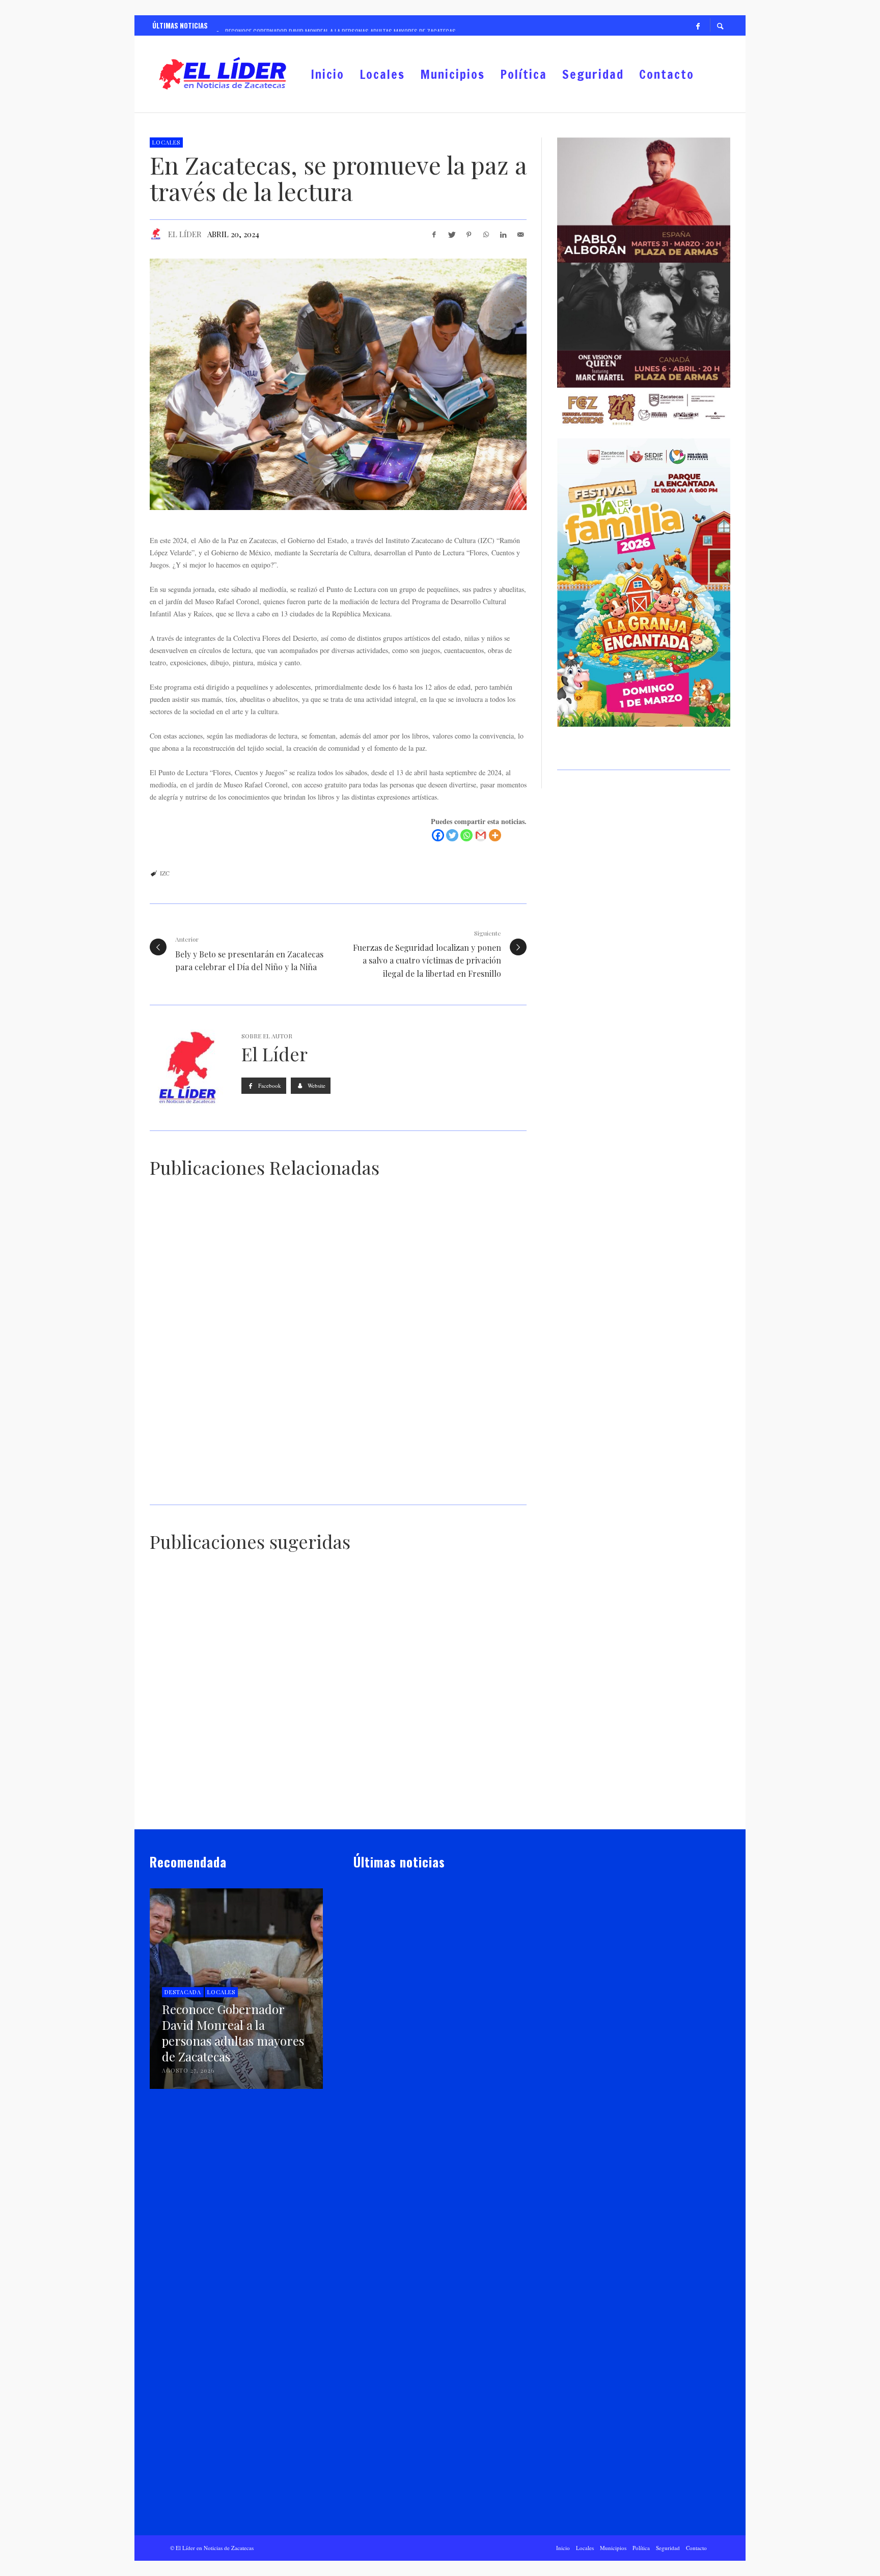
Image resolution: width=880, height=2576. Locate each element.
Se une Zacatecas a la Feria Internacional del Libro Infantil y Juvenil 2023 (425, 1489)
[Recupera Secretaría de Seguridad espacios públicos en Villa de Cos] (424, 2117)
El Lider (380, 2046)
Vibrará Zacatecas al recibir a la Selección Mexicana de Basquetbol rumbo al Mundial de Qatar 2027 (437, 2343)
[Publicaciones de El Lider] (358, 2046)
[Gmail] (481, 835)
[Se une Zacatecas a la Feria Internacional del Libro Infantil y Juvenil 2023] (420, 1424)
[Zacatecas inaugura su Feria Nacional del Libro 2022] (322, 1630)
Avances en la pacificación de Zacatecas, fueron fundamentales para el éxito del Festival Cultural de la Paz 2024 (234, 1343)
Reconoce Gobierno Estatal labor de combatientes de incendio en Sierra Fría (207, 1800)
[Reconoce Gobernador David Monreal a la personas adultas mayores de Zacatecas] (424, 1962)
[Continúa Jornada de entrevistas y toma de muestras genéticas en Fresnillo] (322, 1747)
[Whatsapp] (466, 835)
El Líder (185, 234)
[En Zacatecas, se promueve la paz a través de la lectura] (338, 384)
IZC (165, 873)
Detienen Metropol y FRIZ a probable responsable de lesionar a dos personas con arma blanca (209, 1682)
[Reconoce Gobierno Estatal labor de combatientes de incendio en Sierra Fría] (193, 1747)
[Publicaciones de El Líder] (156, 234)
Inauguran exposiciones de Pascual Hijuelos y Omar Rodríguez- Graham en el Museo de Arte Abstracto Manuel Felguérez (427, 1343)
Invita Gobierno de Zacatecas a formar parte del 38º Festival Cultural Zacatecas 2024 (232, 1489)
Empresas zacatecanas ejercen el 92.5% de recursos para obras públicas (460, 1683)
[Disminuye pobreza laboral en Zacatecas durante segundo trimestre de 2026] (424, 2439)
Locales (166, 142)
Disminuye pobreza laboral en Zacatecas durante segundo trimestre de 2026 (428, 2503)
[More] (495, 835)
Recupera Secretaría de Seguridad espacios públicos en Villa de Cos (434, 2182)
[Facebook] (698, 25)
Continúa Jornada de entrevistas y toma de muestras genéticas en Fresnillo (332, 1800)
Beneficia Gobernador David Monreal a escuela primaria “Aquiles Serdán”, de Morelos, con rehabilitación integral (467, 1805)
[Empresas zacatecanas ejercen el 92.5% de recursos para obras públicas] (451, 1630)
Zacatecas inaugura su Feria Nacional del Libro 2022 (337, 1678)
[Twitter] (452, 835)
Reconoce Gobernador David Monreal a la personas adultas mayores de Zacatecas (431, 2026)
